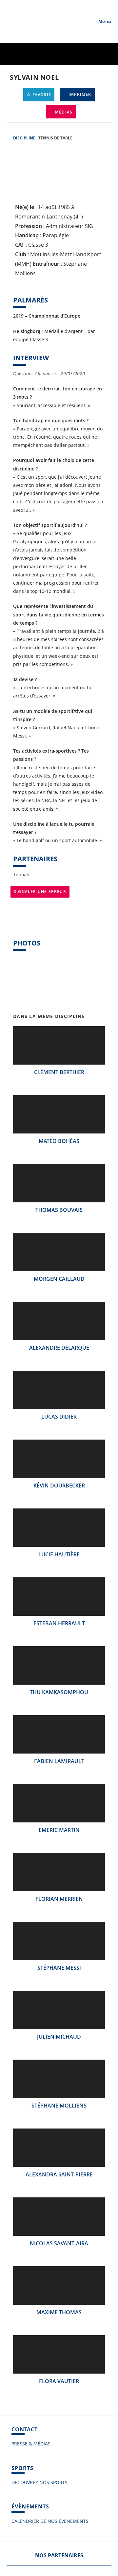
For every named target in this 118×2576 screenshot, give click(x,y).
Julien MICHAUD (59, 2037)
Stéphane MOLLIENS (59, 2106)
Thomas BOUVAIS (59, 1210)
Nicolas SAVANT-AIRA (59, 2243)
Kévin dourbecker (59, 1485)
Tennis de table (55, 138)
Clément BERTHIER (59, 1072)
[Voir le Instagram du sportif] (16, 922)
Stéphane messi (59, 1968)
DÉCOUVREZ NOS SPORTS (39, 2482)
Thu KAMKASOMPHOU (59, 1692)
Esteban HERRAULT (59, 1623)
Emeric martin (59, 1830)
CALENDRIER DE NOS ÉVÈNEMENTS (50, 2521)
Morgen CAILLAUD (59, 1279)
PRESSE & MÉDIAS (31, 2444)
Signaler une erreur (40, 892)
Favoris (41, 95)
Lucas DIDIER (59, 1417)
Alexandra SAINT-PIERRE (59, 2174)
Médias (63, 112)
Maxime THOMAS (59, 2312)
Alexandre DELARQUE (59, 1348)
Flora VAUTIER (59, 2381)
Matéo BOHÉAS (59, 1141)
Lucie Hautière (59, 1554)
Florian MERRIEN (59, 1899)
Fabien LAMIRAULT (59, 1761)
